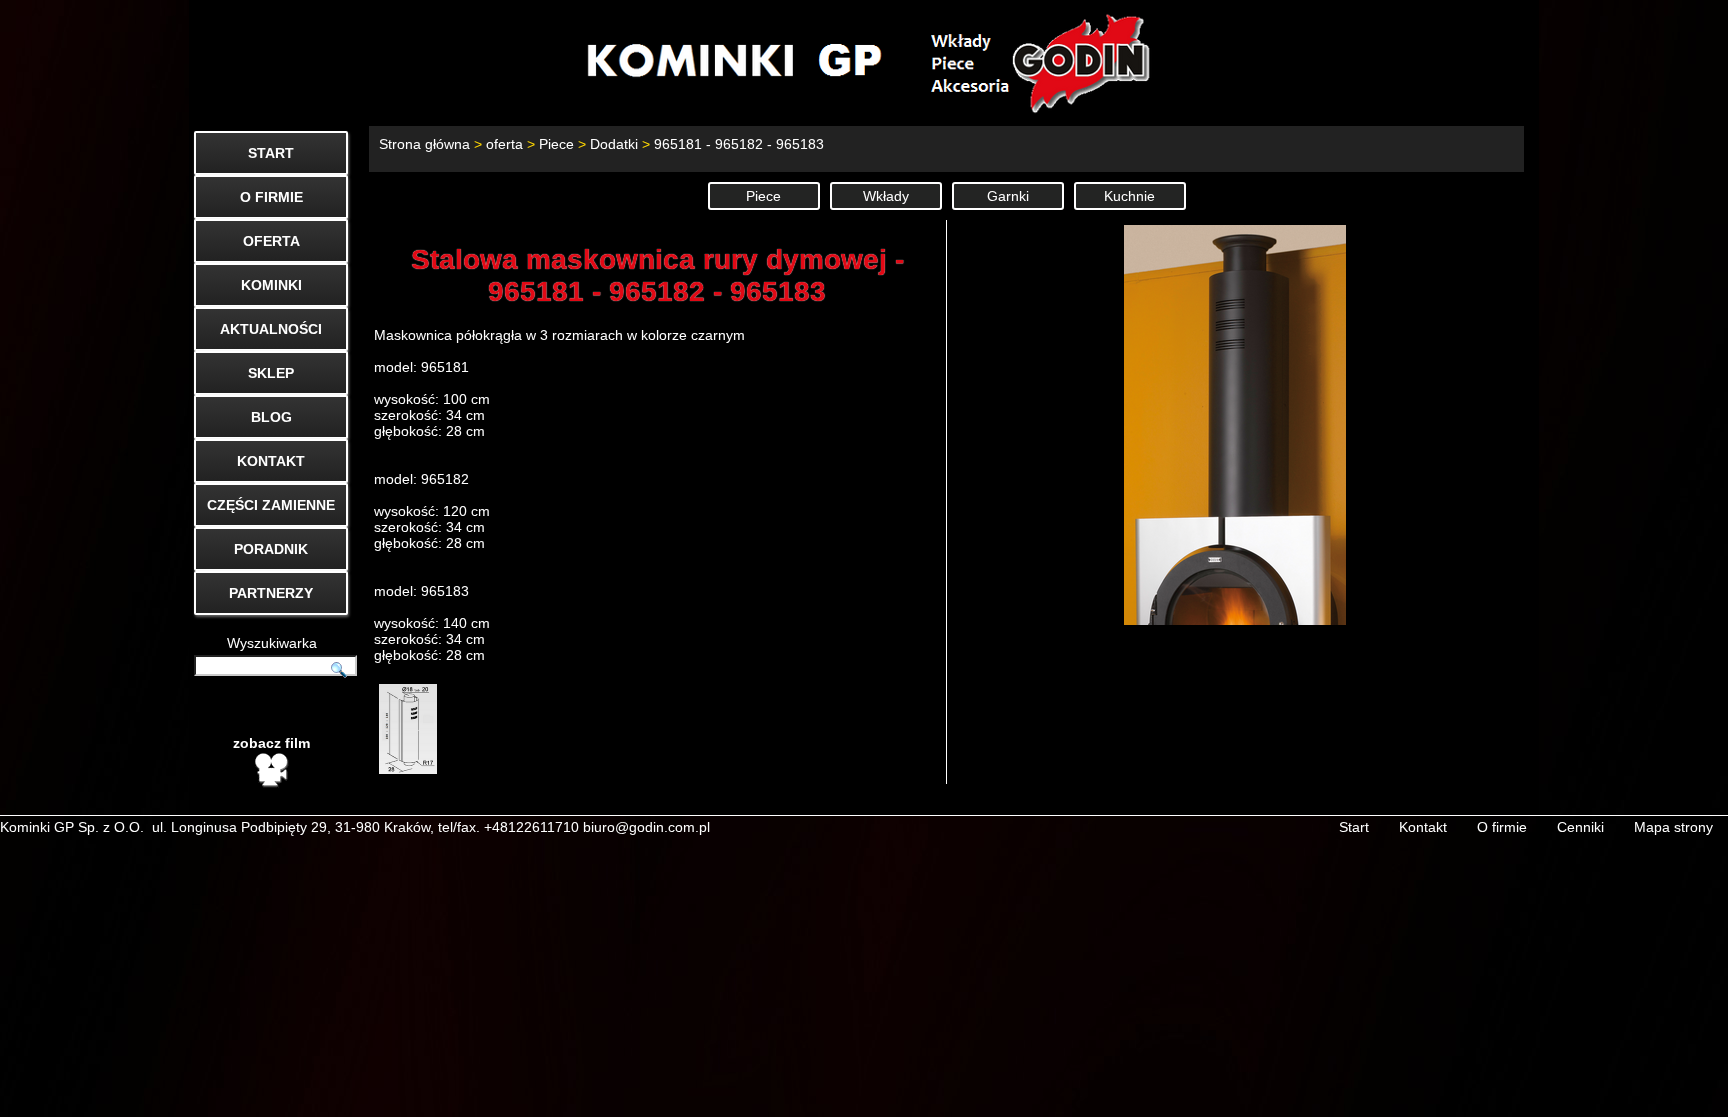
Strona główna (424, 144)
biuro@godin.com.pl (646, 827)
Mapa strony (1673, 827)
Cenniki (1580, 827)
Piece (556, 144)
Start (1354, 827)
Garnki (1008, 196)
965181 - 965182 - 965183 (739, 144)
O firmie (1502, 827)
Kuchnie (1129, 196)
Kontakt (1423, 827)
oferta (504, 144)
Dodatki (614, 144)
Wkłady (886, 196)
